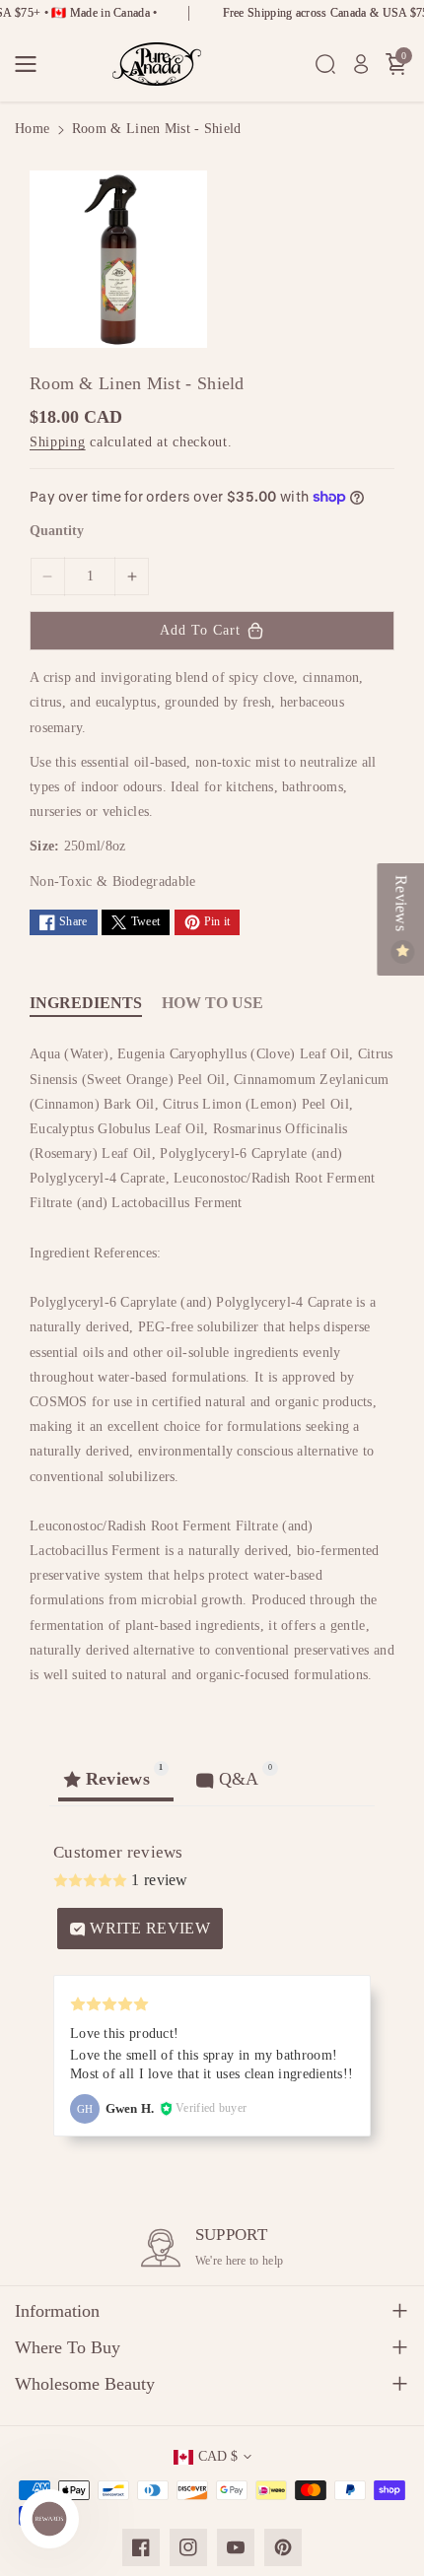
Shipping (58, 442)
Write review (148, 1928)
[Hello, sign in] (361, 64)
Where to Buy (68, 2347)
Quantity (57, 531)
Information (57, 2311)
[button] (32, 64)
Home (32, 129)
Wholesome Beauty (85, 2384)
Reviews (401, 905)
